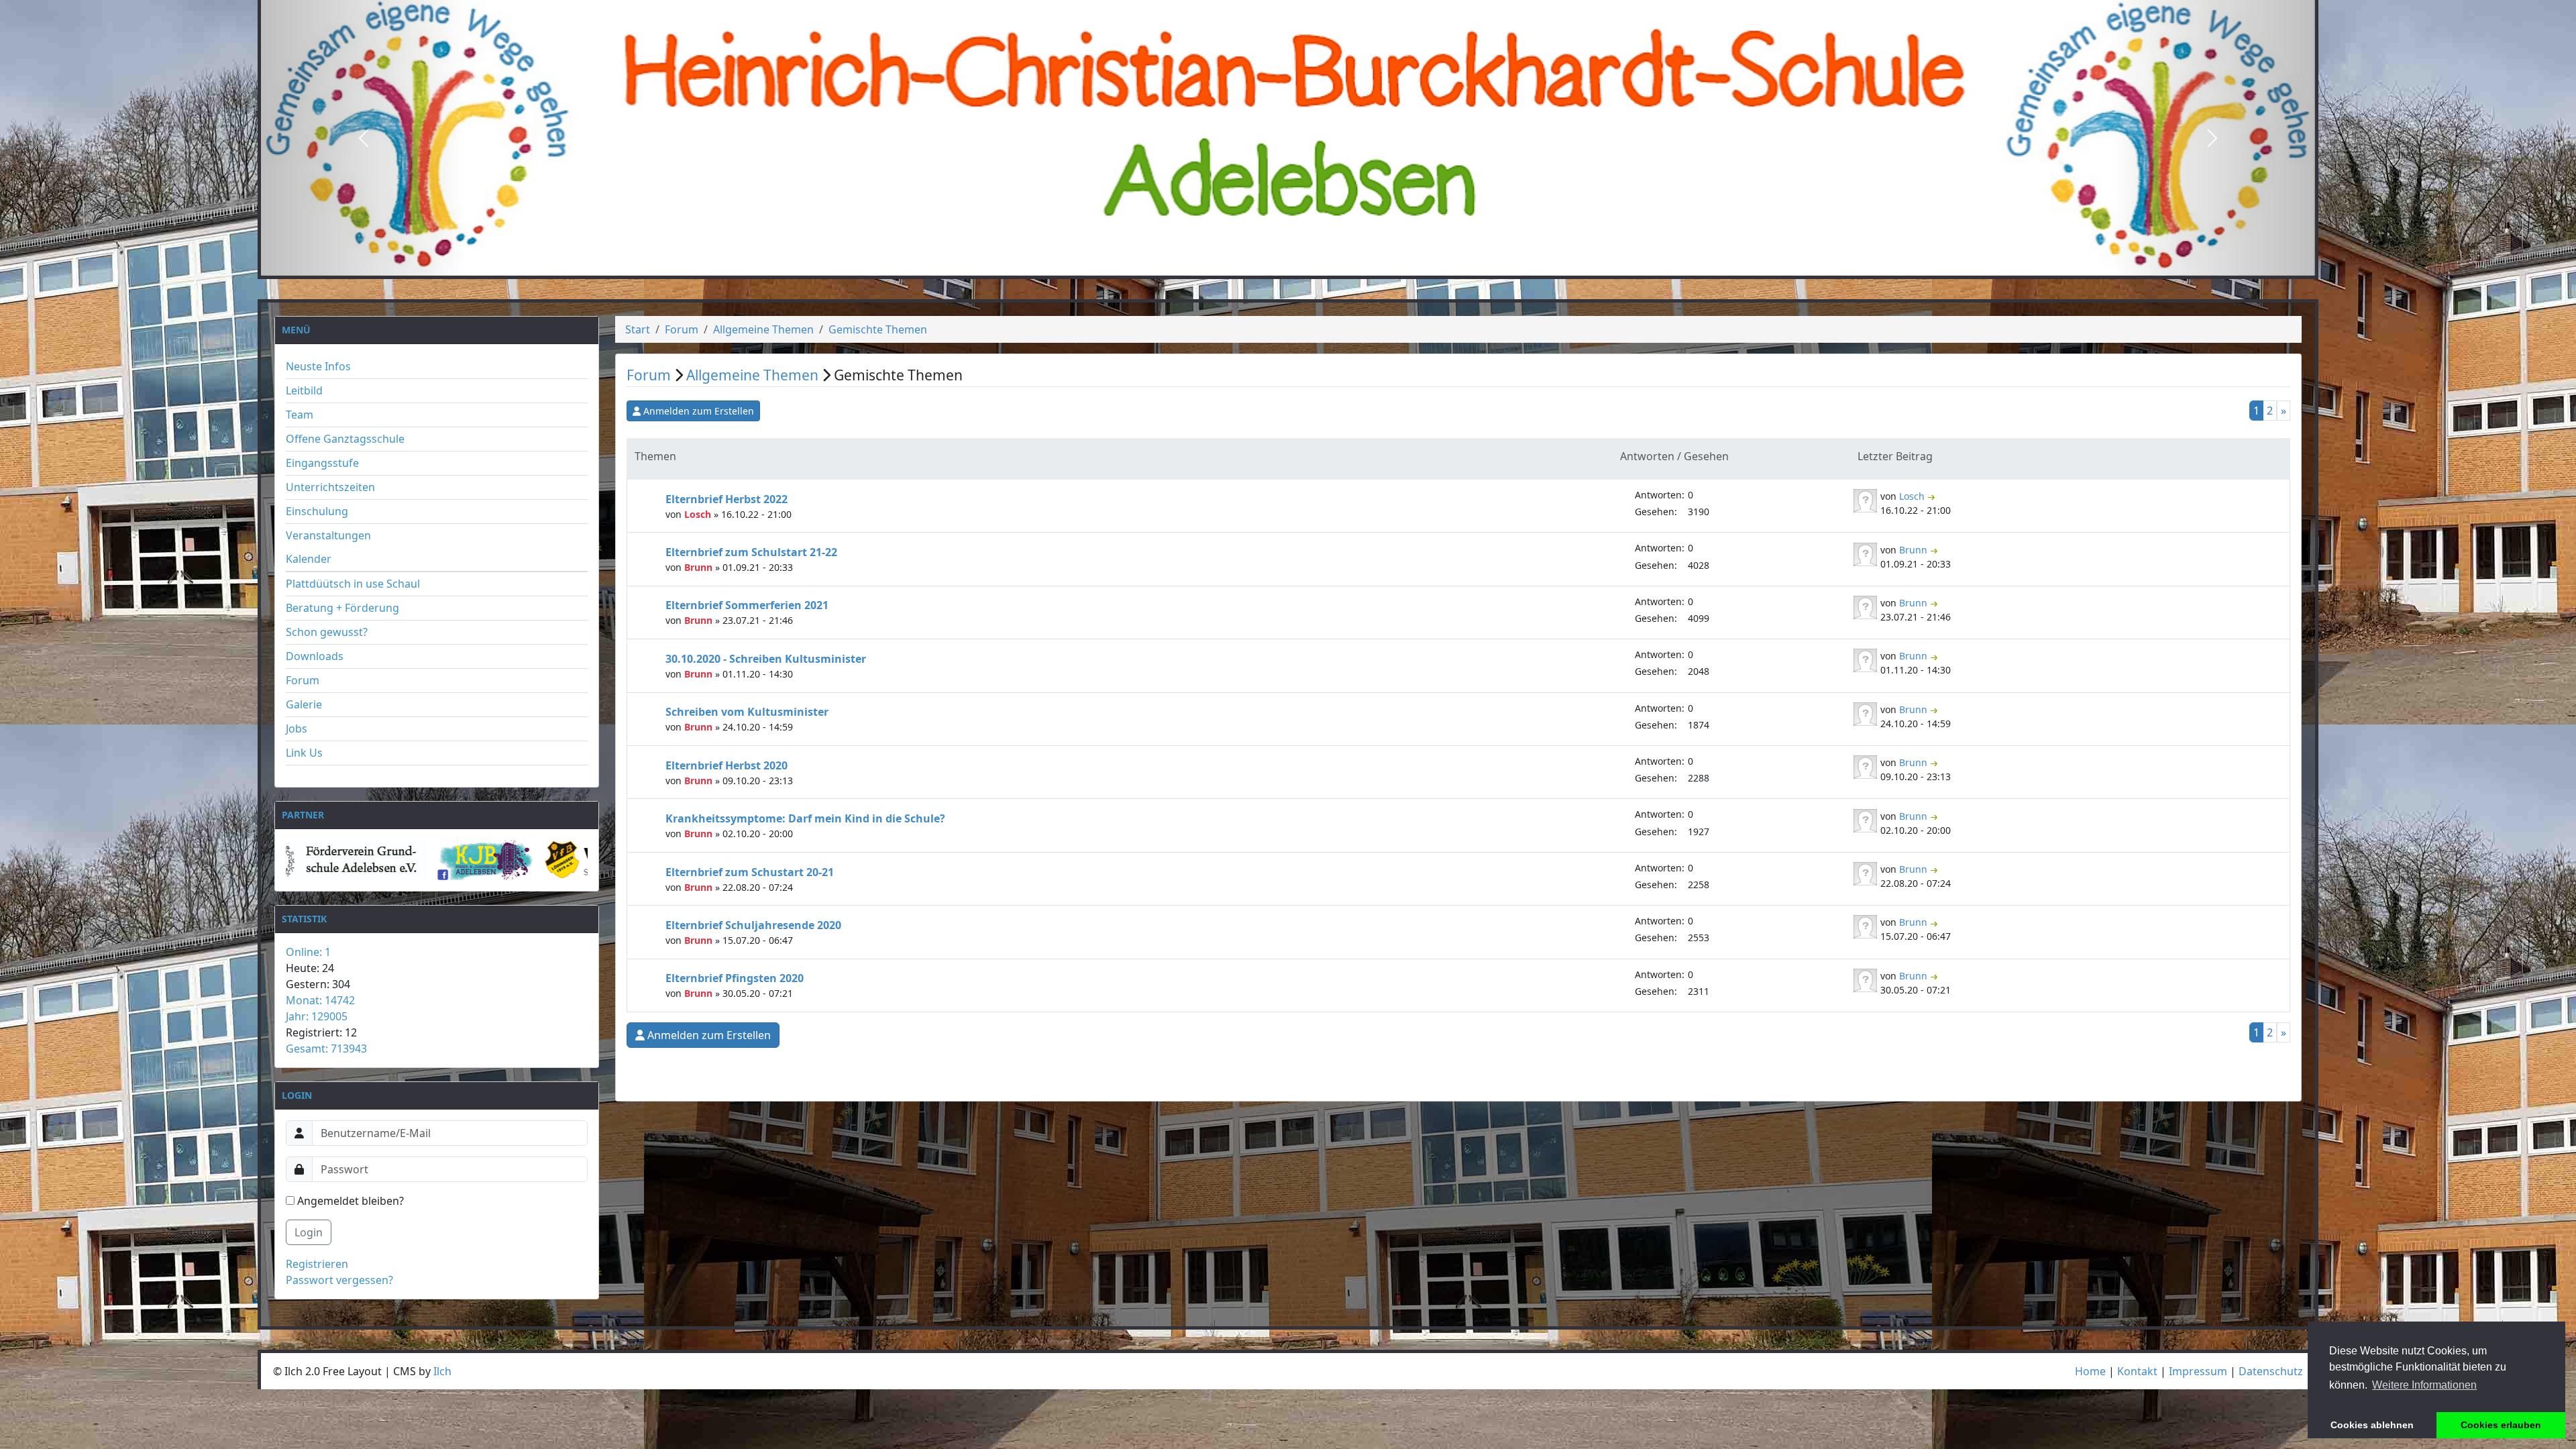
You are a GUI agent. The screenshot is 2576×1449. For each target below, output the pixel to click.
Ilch (442, 1371)
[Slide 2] (1288, 265)
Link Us (304, 753)
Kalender (309, 559)
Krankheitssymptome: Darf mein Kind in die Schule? (805, 818)
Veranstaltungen (328, 535)
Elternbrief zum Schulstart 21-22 (751, 552)
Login (309, 1232)
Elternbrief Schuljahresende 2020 (753, 925)
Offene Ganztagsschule (345, 439)
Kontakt (2137, 1371)
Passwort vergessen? (339, 1280)
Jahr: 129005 (317, 1016)
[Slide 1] (1264, 265)
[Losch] (1867, 499)
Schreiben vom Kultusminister (747, 712)
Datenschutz (2271, 1371)
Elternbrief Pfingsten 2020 (735, 978)
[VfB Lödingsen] (357, 860)
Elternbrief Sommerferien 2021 (747, 605)
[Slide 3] (1312, 265)
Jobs (297, 729)
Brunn (700, 567)
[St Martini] (523, 860)
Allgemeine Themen (763, 329)
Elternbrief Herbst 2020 (727, 765)
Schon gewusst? (327, 632)
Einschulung (317, 511)
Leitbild (304, 390)
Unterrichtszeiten (330, 487)
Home (2090, 1371)
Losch (699, 514)
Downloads (315, 656)
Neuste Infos (318, 366)
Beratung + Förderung (342, 608)
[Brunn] (1867, 553)
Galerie (304, 704)
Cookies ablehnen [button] (2372, 1425)
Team (300, 415)
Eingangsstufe (322, 463)
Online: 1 (308, 952)
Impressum (2198, 1371)
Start (638, 329)
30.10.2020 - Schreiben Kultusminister (766, 659)
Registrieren (317, 1264)
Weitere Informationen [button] (2424, 1385)
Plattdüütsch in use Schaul (353, 584)
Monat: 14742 (320, 1000)
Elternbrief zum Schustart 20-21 (750, 872)
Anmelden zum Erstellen (699, 411)
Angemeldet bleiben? (349, 1201)
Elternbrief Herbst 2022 (727, 499)
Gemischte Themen (878, 329)
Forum (303, 680)
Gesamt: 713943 (326, 1049)
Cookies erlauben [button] (2501, 1425)
